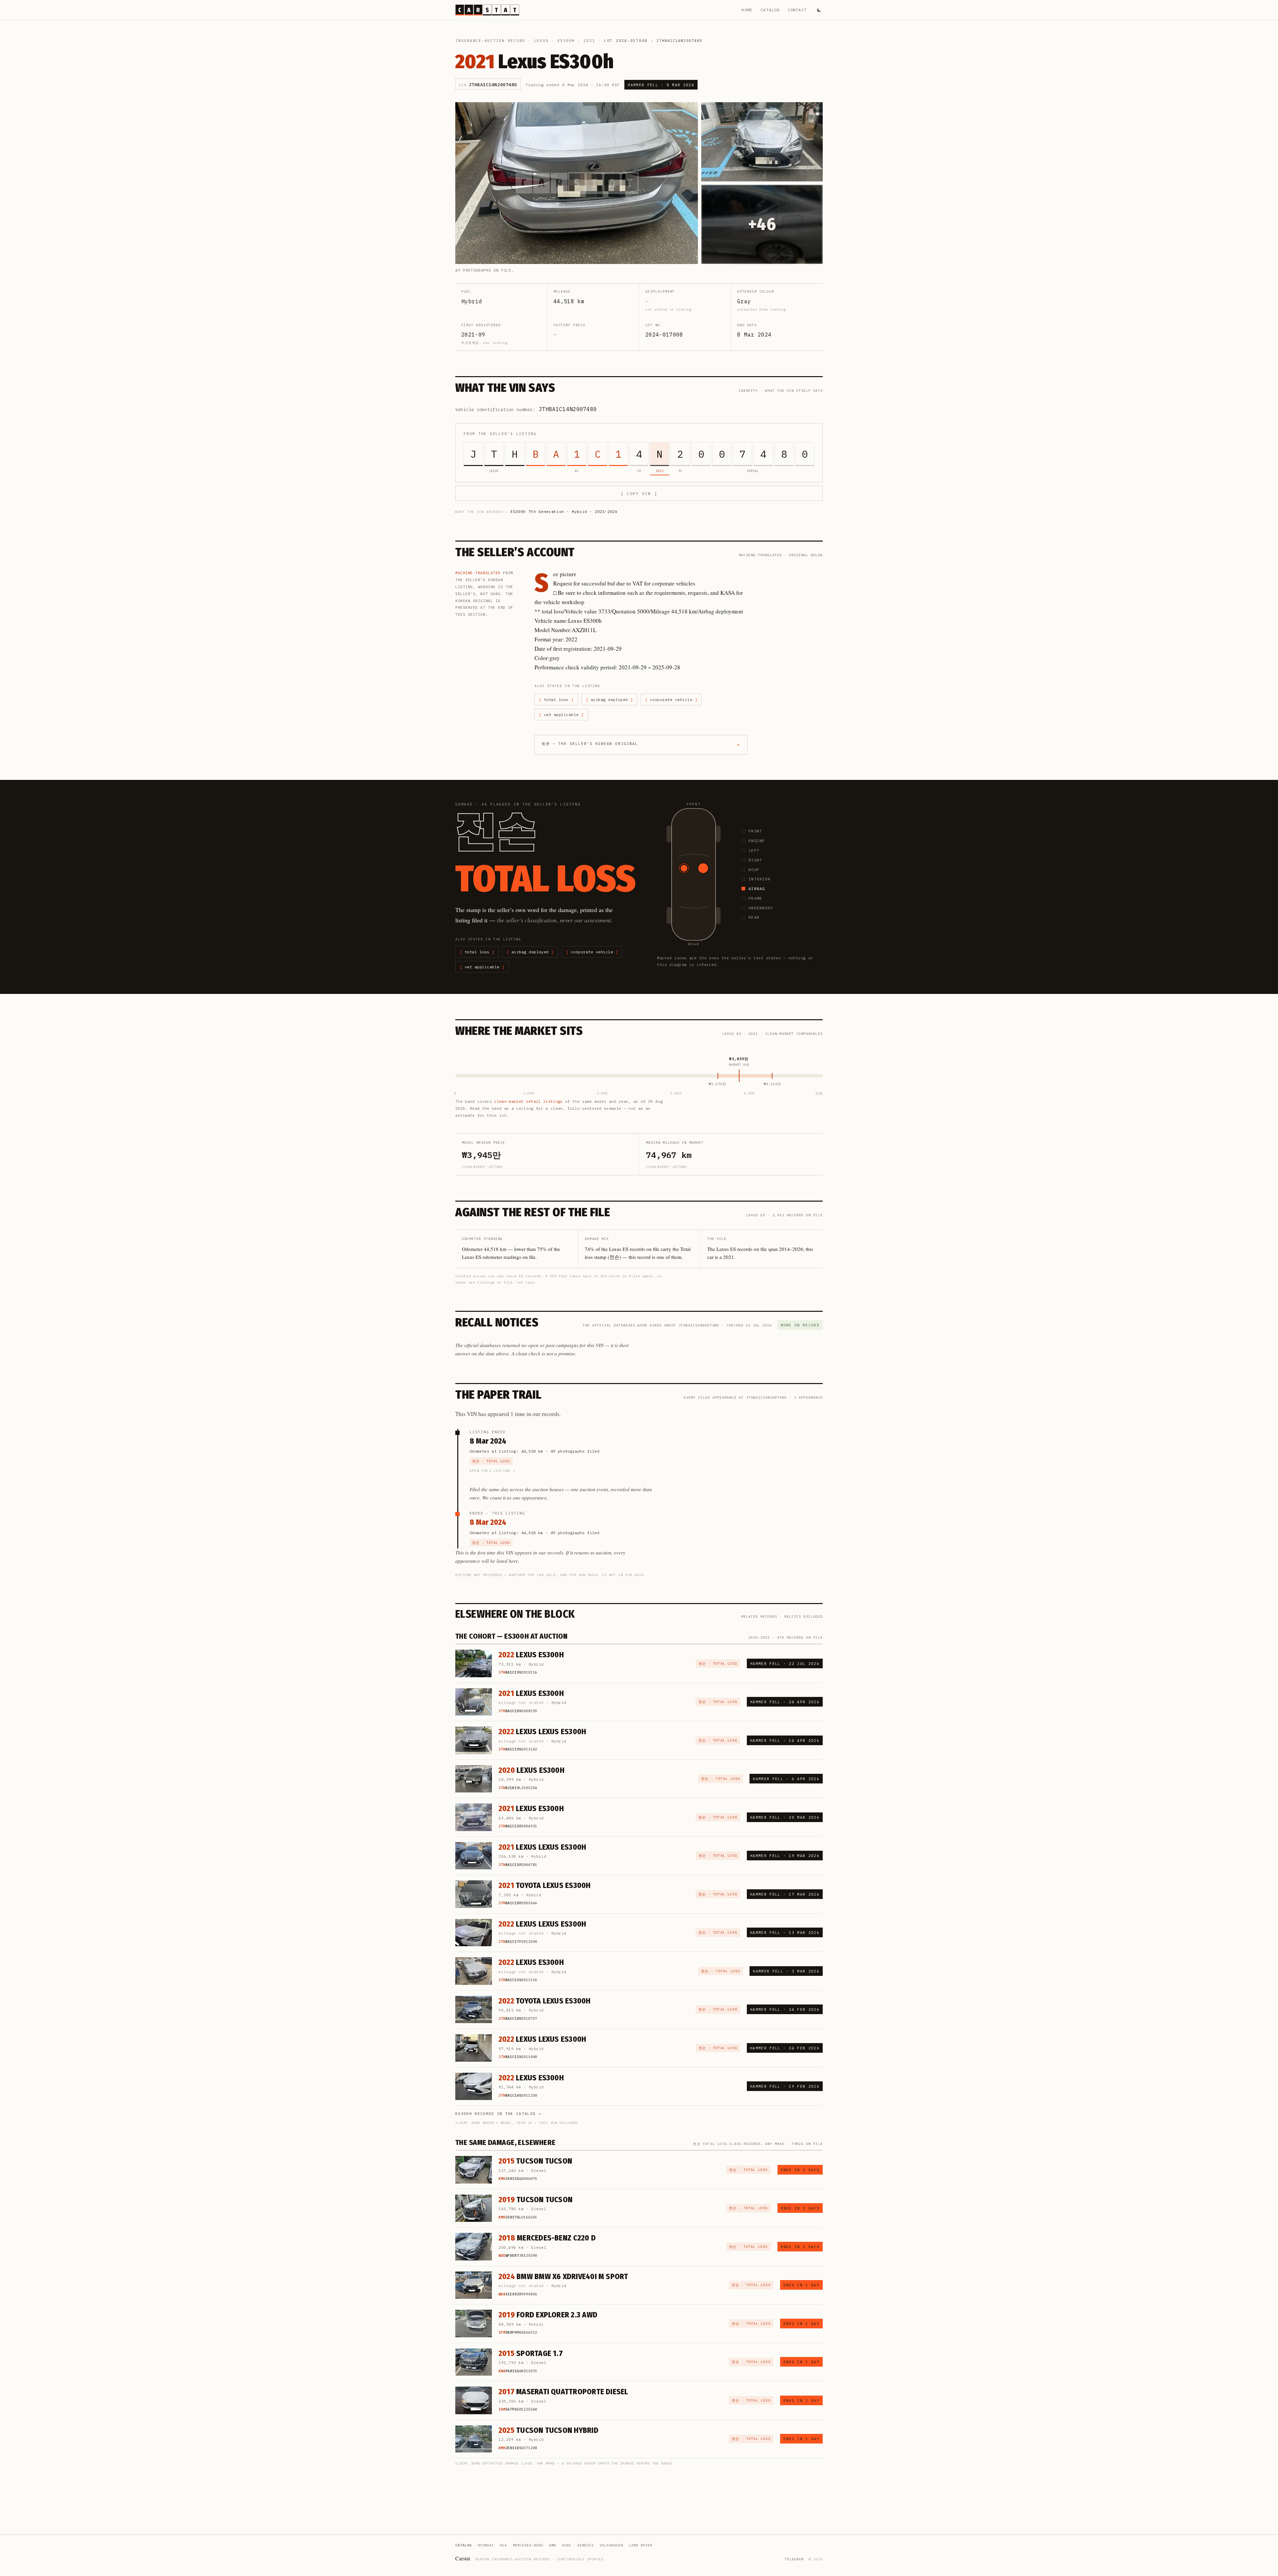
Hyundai (486, 2545)
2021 (589, 41)
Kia (503, 2545)
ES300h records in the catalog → (498, 2114)
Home (747, 10)
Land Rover (641, 2545)
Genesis (586, 2545)
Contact (797, 10)
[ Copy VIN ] (639, 493)
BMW (553, 2545)
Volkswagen (611, 2545)
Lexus (541, 41)
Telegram (794, 2559)
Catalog (770, 10)
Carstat (463, 2558)
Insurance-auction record (490, 41)
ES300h (566, 41)
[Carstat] (487, 10)
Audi (567, 2545)
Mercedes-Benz (528, 2545)
